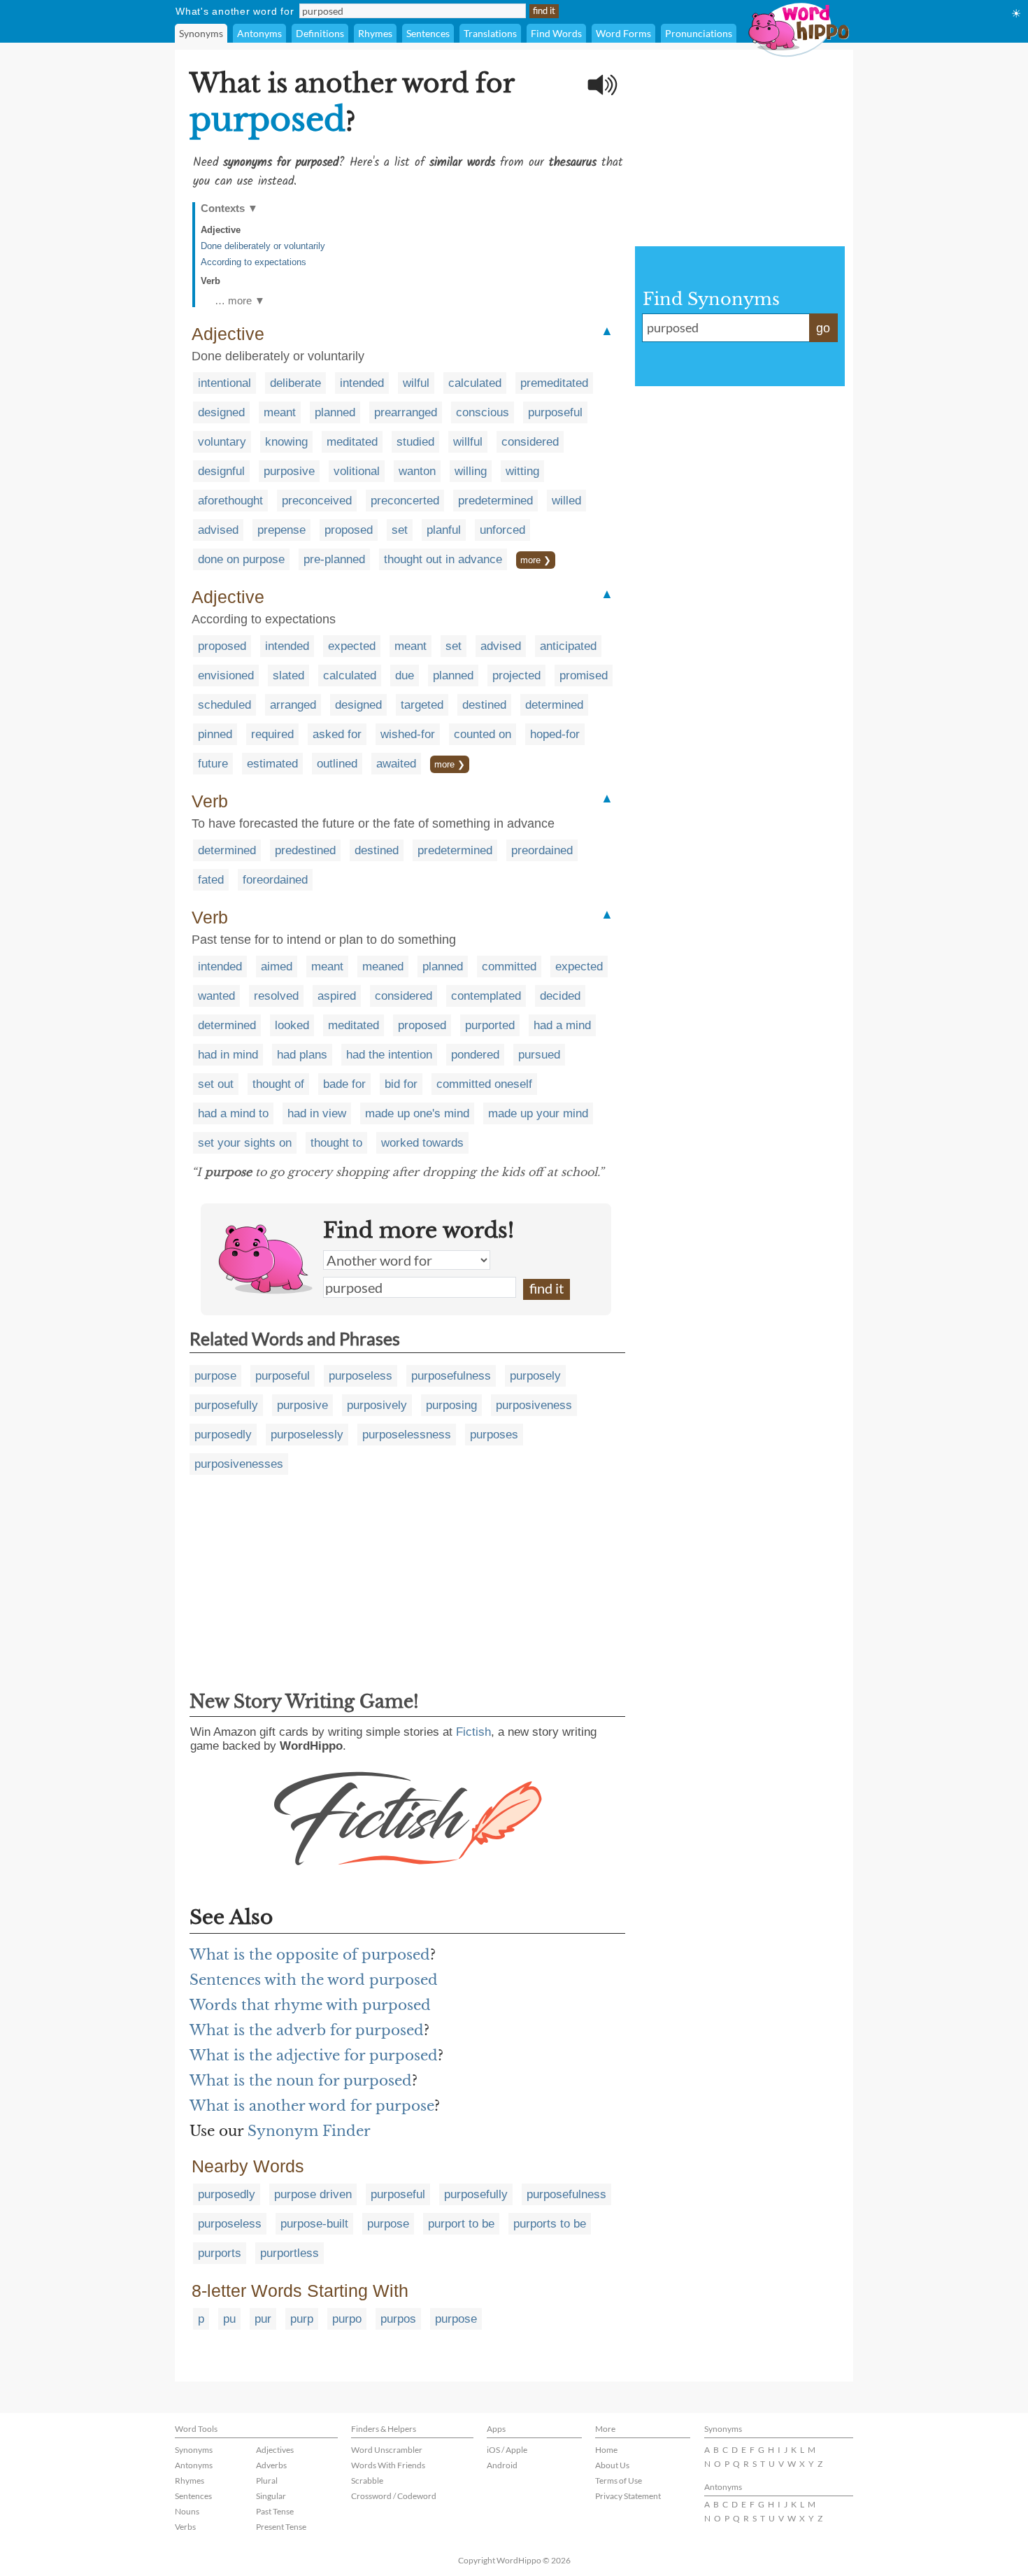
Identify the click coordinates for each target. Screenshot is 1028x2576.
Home (606, 2450)
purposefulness (451, 1376)
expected (352, 646)
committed (509, 967)
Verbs (185, 2527)
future (213, 764)
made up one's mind (417, 1113)
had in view (317, 1113)
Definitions (320, 33)
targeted (422, 705)
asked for (337, 734)
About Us (612, 2465)
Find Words (556, 33)
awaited (396, 764)
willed (566, 501)
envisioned (226, 675)
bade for (344, 1084)
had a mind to (233, 1113)
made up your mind (538, 1113)
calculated (475, 383)
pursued (539, 1055)
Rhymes (375, 33)
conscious (483, 412)
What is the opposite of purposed (310, 1955)
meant (280, 412)
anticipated (568, 646)
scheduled (224, 705)
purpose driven (313, 2194)
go (823, 328)
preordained (542, 850)
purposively (377, 1405)
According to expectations (254, 262)
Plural (267, 2481)
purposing (451, 1405)
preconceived (317, 501)
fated (211, 880)
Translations (490, 33)
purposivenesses (239, 1464)
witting (522, 471)
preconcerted (405, 501)
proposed (349, 530)
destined (484, 705)
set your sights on (245, 1143)
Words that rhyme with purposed (310, 2005)
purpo (347, 2319)
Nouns (187, 2511)
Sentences (428, 33)
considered (530, 442)
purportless (290, 2253)
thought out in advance (443, 559)
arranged (293, 705)
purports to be (550, 2224)
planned (335, 412)
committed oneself (484, 1084)
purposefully (226, 1405)
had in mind (228, 1055)
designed (221, 412)
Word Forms (623, 33)
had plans (302, 1055)
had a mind (562, 1025)
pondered (475, 1055)
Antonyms (259, 33)
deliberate (295, 383)
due (405, 675)
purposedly (223, 1435)
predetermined (495, 501)
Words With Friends (388, 2465)
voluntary (222, 442)
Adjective (221, 230)
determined (554, 705)
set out (216, 1084)
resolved (276, 996)
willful (468, 442)
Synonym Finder (309, 2131)
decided (560, 996)
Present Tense (281, 2527)
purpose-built (314, 2224)
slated (288, 675)
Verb (210, 281)
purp (302, 2319)
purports (220, 2253)
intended (362, 383)
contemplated (486, 996)
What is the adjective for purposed (314, 2055)
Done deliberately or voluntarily (263, 246)
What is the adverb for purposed (307, 2030)
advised (218, 530)
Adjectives (275, 2450)
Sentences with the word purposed (314, 1980)
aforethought (230, 501)
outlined (337, 764)
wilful (416, 383)
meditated (352, 442)
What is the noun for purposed (301, 2081)
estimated (272, 764)
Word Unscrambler (387, 2450)
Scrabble (367, 2481)
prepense (281, 530)
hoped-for (555, 734)
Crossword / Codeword (394, 2496)
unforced (502, 530)
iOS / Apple (507, 2450)
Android (502, 2465)
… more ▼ (240, 300)
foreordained (275, 880)
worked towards (422, 1143)
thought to (336, 1143)
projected (516, 675)
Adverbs (271, 2465)
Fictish (473, 1732)
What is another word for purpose (312, 2106)
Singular (271, 2496)
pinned (215, 734)
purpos (398, 2319)
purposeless (360, 1376)
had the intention (389, 1055)
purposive (289, 471)
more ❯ (536, 560)
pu (229, 2319)
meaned (383, 967)
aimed (277, 967)
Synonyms (201, 33)
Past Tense (275, 2511)
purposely (535, 1376)
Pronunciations (699, 33)
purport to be (461, 2224)
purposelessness (407, 1435)
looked (292, 1025)
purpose (215, 1376)
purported (490, 1025)
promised (584, 675)
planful (444, 530)
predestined (305, 850)
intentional (224, 383)
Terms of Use (619, 2481)
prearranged (406, 412)
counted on (483, 734)
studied (415, 442)
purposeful (555, 412)
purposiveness (534, 1405)
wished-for (408, 734)
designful (221, 471)
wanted (216, 996)
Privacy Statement (628, 2496)
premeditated (554, 383)
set (400, 530)
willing (471, 471)
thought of (278, 1084)
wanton (417, 471)
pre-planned (334, 559)
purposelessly (307, 1435)
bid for (401, 1084)
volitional (357, 471)
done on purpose (241, 559)
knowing (286, 442)
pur (263, 2319)
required (272, 734)
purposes (494, 1435)
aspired (337, 996)
